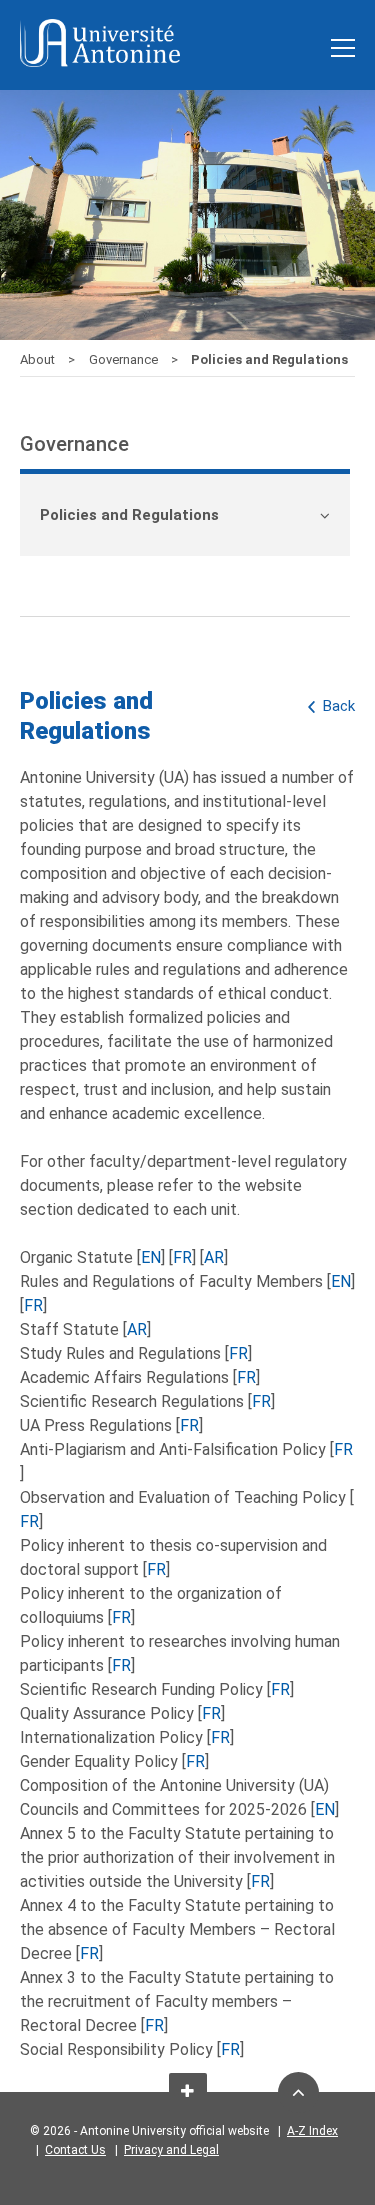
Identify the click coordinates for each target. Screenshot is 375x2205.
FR (182, 1257)
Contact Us (75, 2150)
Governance (125, 359)
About (39, 359)
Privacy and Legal (171, 2150)
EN (151, 1257)
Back (339, 706)
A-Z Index (312, 2131)
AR (214, 1257)
